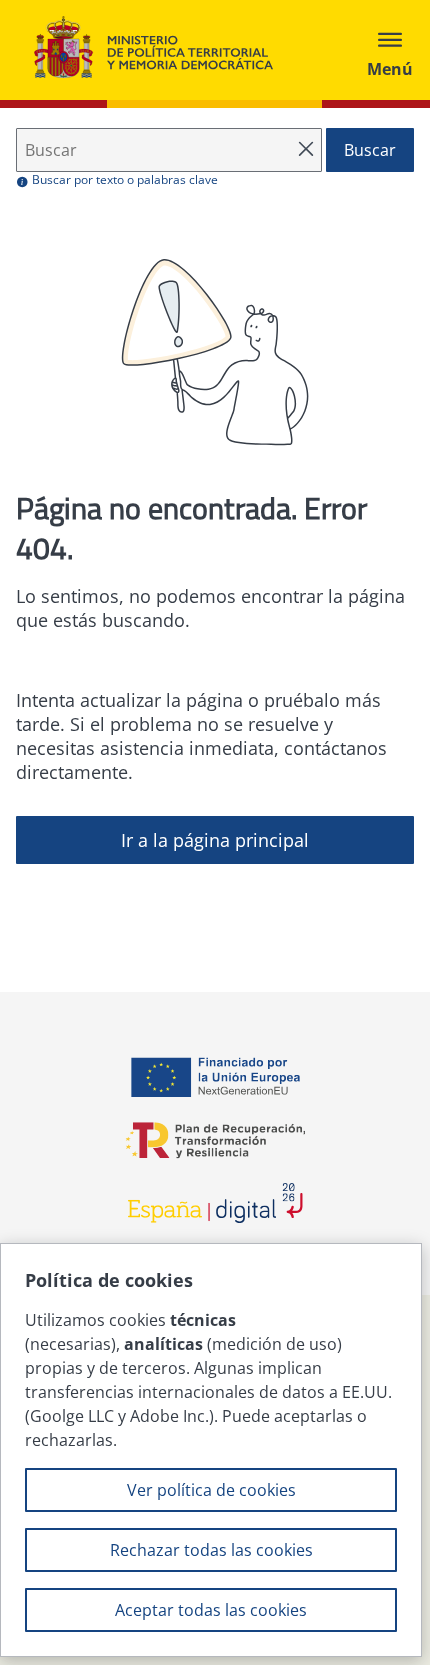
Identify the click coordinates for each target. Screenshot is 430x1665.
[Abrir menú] (390, 50)
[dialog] (211, 1450)
